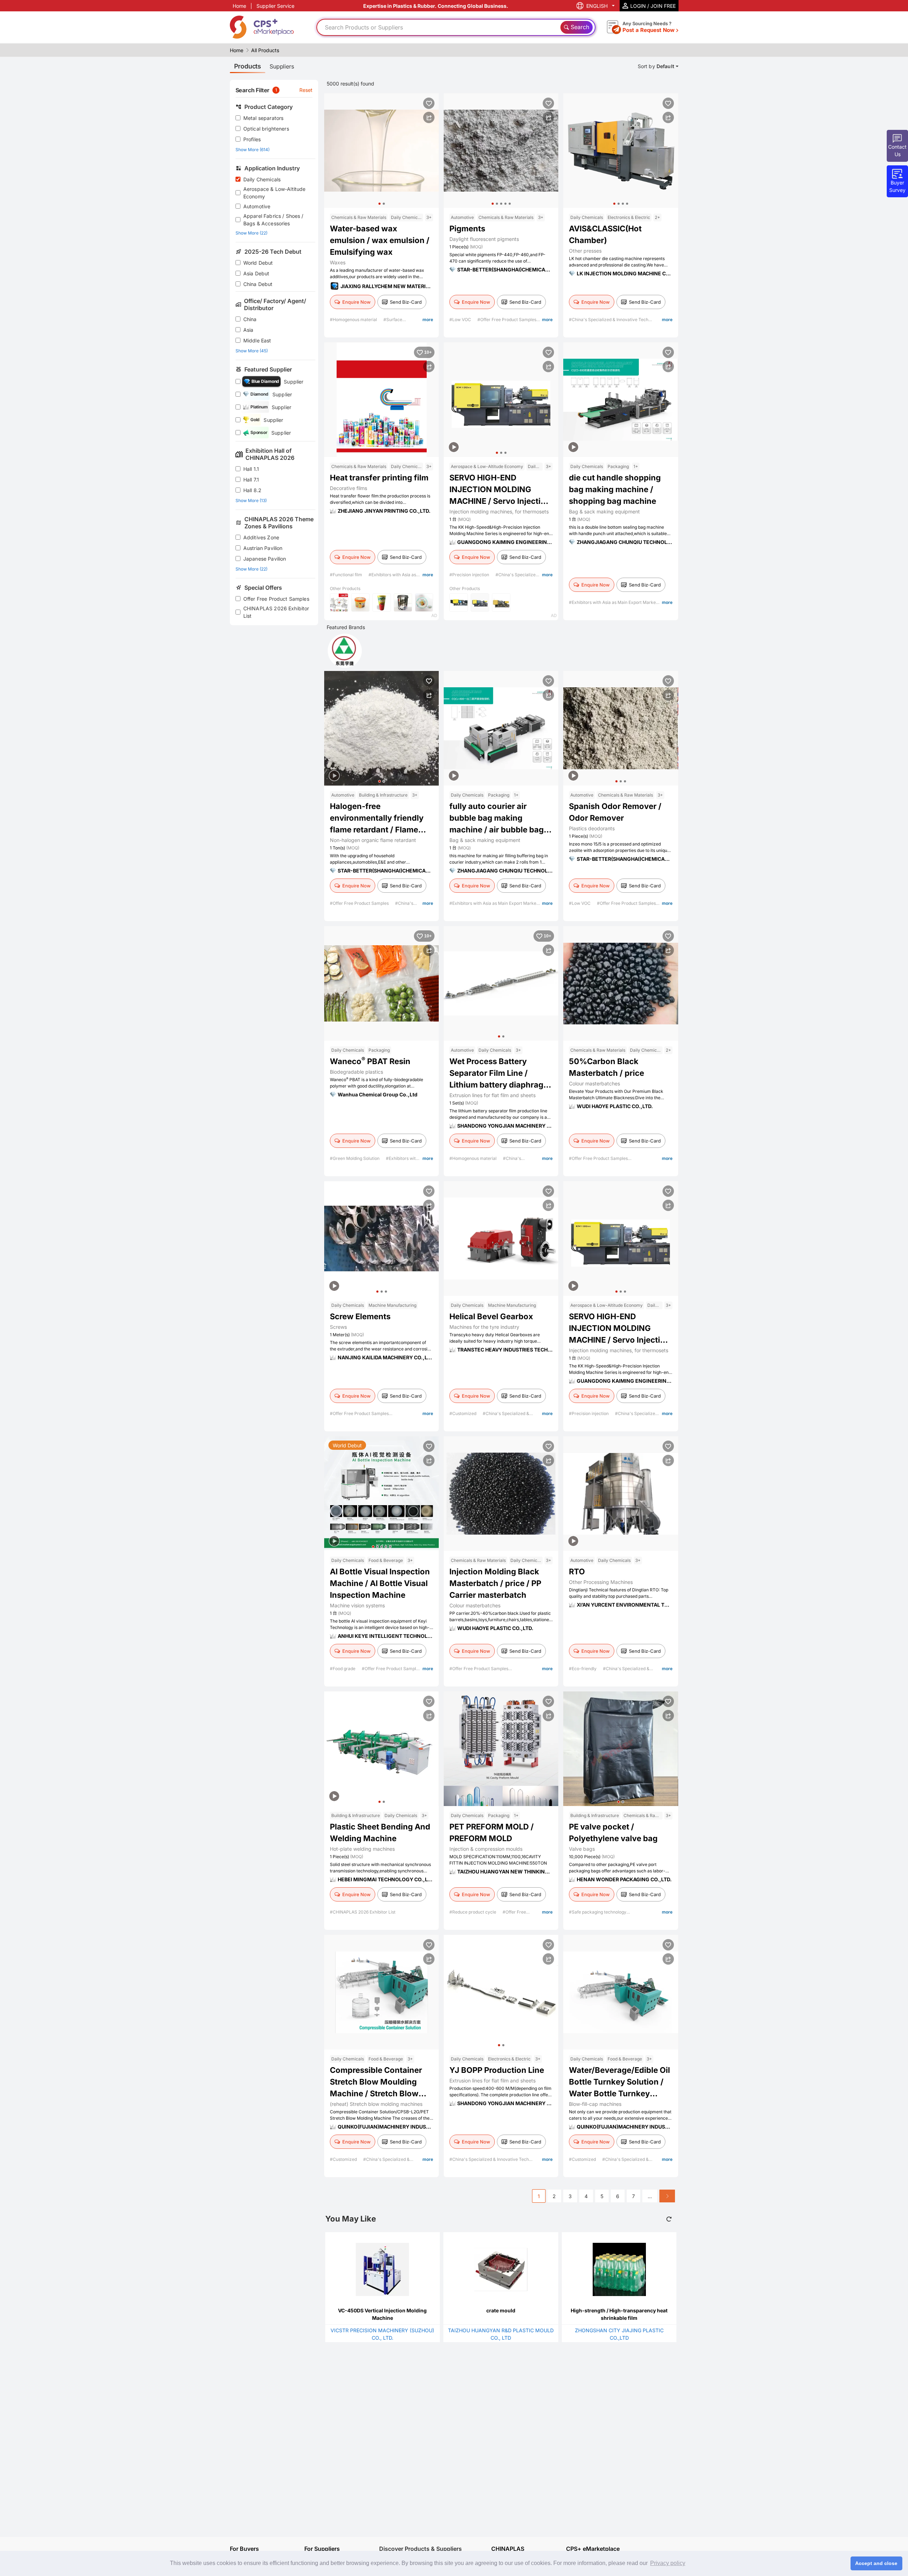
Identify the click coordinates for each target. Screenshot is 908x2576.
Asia (248, 330)
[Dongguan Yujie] (345, 651)
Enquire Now (356, 302)
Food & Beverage (386, 1560)
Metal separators (263, 118)
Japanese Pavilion (265, 559)
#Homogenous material (354, 320)
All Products (265, 50)
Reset (306, 90)
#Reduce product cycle (473, 1912)
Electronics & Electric (629, 217)
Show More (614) (253, 150)
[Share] (429, 117)
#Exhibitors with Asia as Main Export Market (613, 602)
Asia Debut (256, 273)
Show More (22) (251, 233)
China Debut (258, 284)
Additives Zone (261, 537)
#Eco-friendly (583, 1669)
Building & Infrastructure (383, 795)
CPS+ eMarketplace (593, 2549)
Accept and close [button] (876, 2563)
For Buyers (244, 2549)
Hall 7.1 (251, 480)
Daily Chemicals (262, 179)
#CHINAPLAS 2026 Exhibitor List (363, 1912)
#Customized (463, 1413)
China (250, 319)
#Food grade (343, 1669)
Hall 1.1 (251, 469)
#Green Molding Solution (355, 1158)
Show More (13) (251, 500)
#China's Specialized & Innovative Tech (609, 320)
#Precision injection (470, 575)
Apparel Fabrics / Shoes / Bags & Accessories (273, 220)
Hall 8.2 (252, 490)
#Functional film (347, 575)
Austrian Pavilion (263, 548)
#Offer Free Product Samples (507, 320)
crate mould (501, 2310)
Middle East (257, 340)
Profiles (252, 139)
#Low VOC (461, 320)
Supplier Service (275, 6)
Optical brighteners (266, 129)
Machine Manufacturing (392, 1305)
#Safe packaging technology (598, 1912)
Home (239, 6)
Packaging (618, 466)
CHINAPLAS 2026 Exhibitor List (276, 612)
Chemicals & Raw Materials (359, 217)
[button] (380, 204)
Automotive (257, 206)
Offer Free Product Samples (276, 599)
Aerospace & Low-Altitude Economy (275, 193)
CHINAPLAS (508, 2549)
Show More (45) (252, 351)
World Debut (258, 263)
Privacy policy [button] (668, 2563)
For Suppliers (322, 2549)
